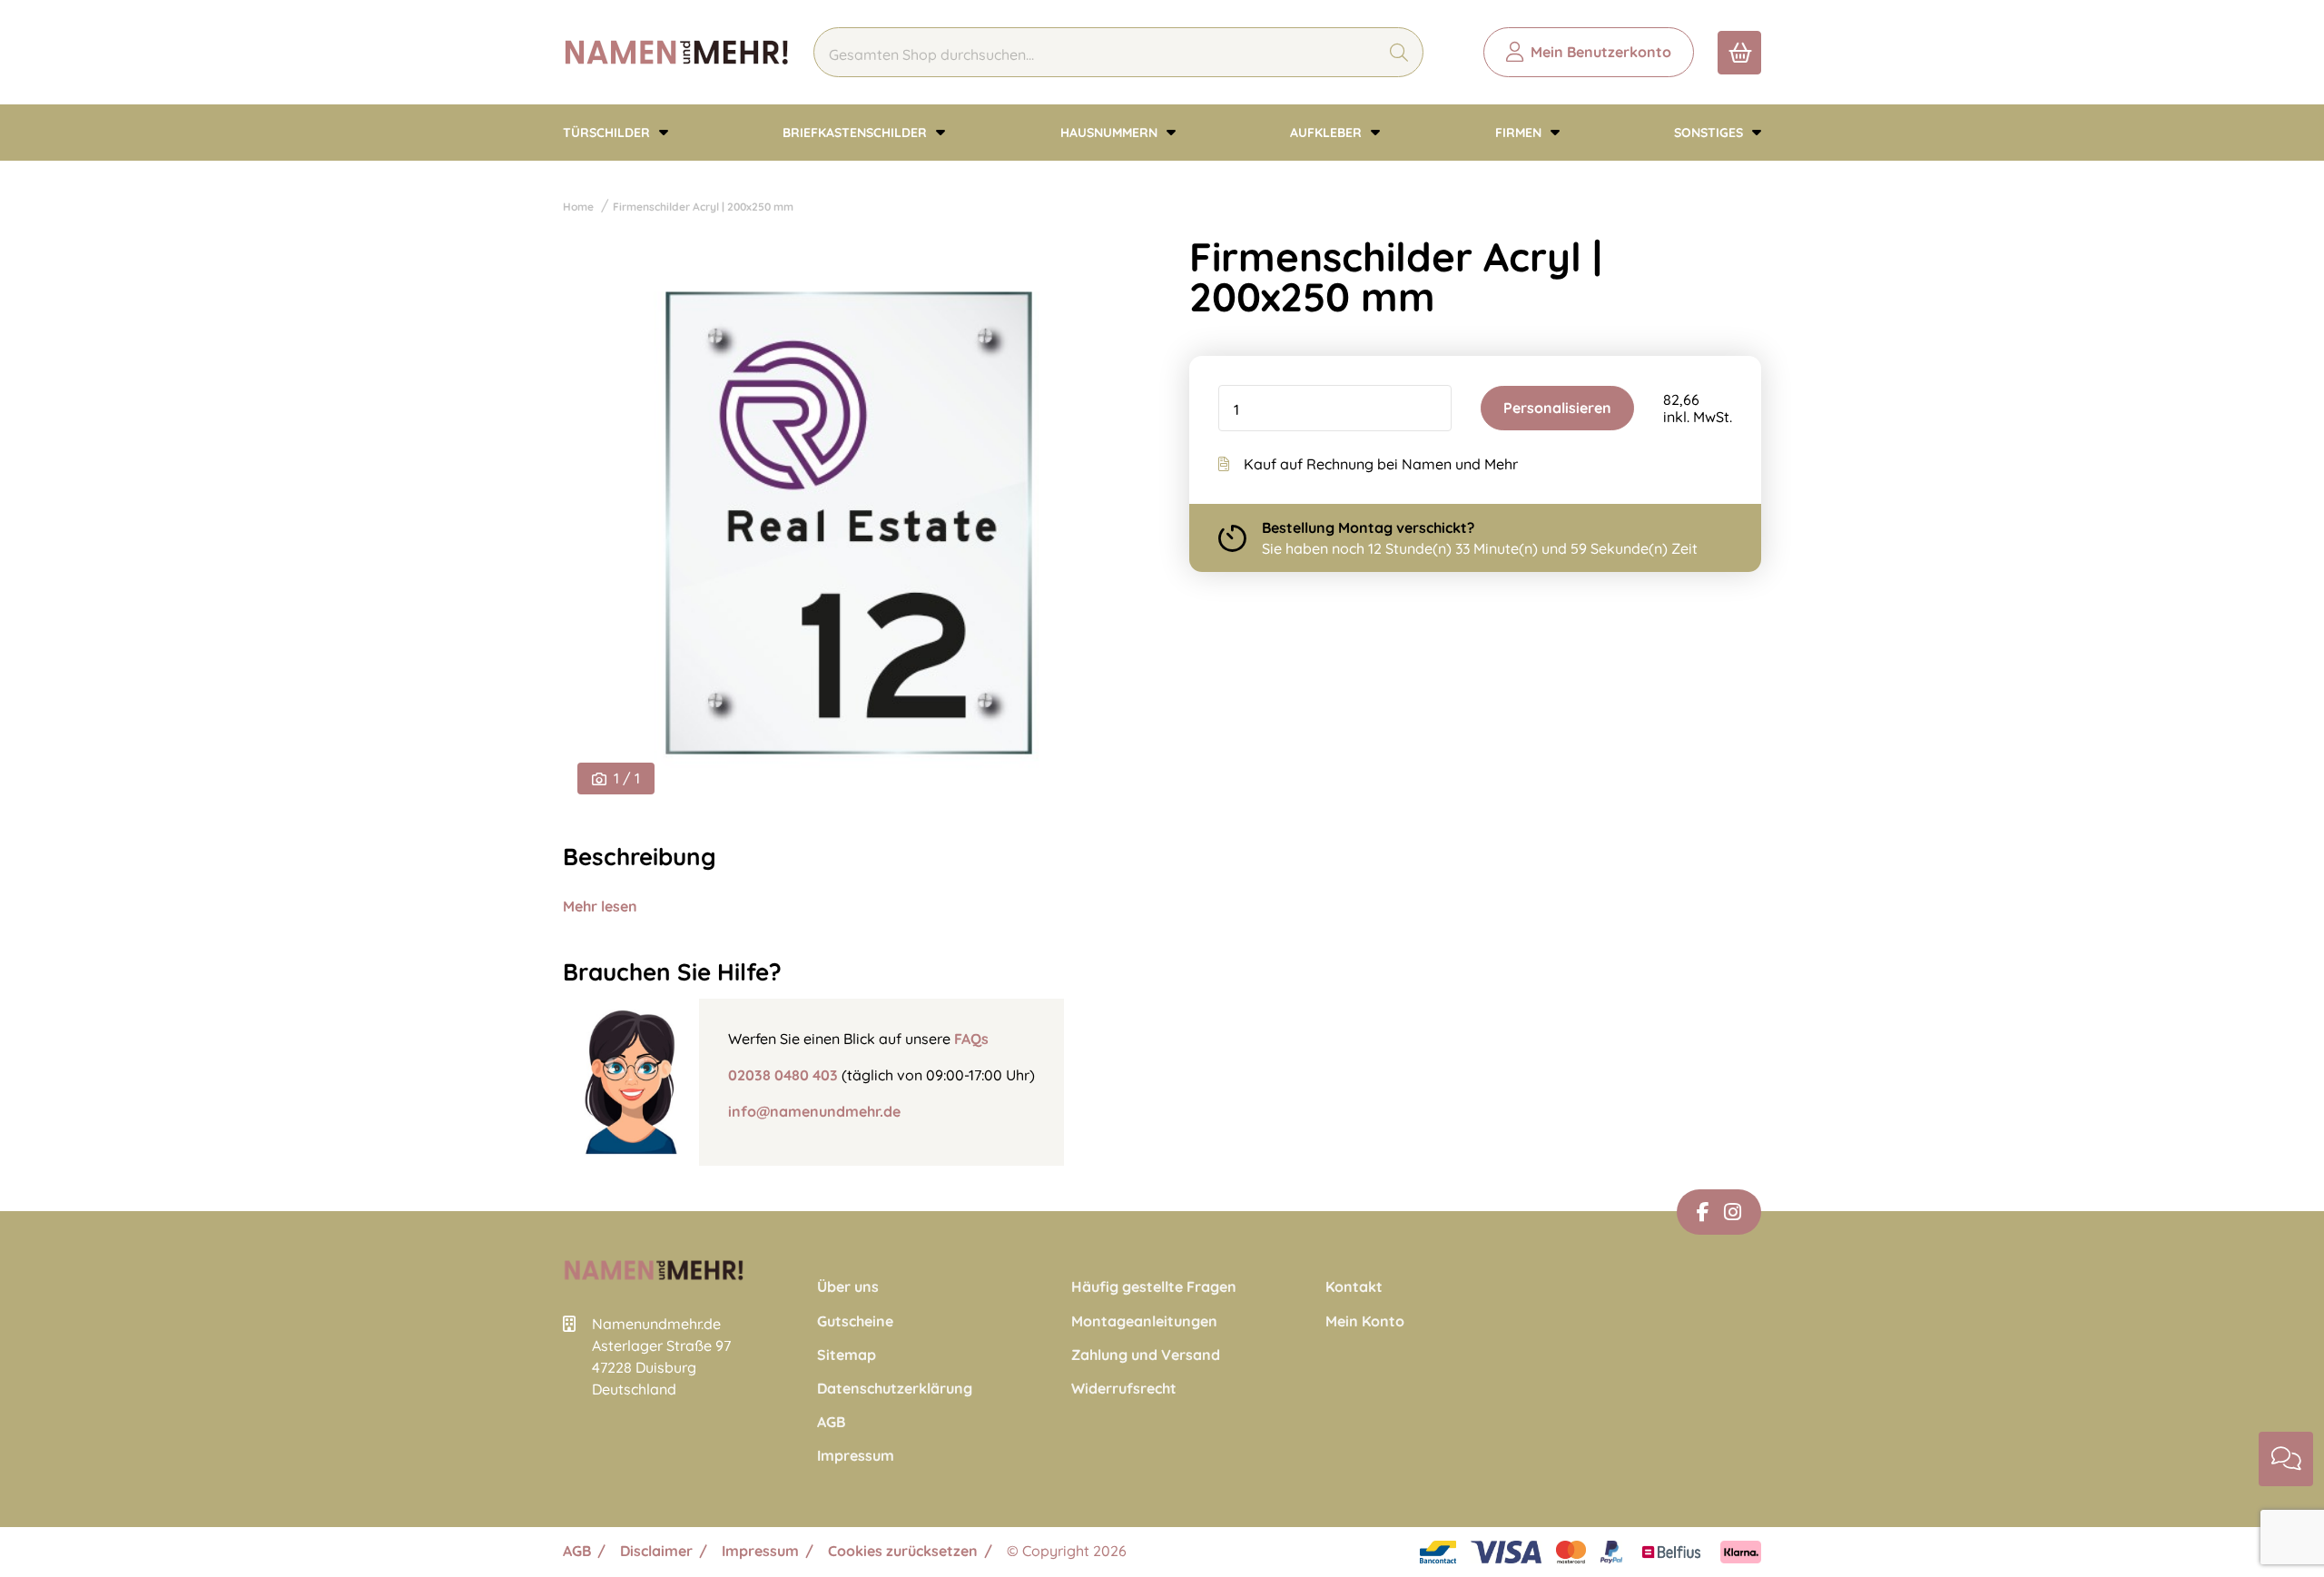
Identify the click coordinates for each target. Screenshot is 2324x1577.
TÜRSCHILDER (608, 133)
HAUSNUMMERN (1111, 133)
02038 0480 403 (783, 1075)
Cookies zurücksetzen (903, 1551)
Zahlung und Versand (1146, 1355)
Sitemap (847, 1355)
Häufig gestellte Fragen (1154, 1287)
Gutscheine (855, 1321)
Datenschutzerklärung (895, 1389)
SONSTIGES (1710, 133)
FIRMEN (1520, 133)
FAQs (971, 1039)
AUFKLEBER (1328, 133)
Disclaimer (656, 1551)
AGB (831, 1422)
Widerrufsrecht (1124, 1389)
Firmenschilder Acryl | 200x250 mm (703, 207)
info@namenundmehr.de (814, 1111)
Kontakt (1354, 1287)
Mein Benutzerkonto (1601, 52)
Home (578, 207)
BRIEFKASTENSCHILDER (857, 133)
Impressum (856, 1456)
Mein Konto (1365, 1321)
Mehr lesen (600, 906)
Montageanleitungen (1144, 1321)
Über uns (848, 1287)
